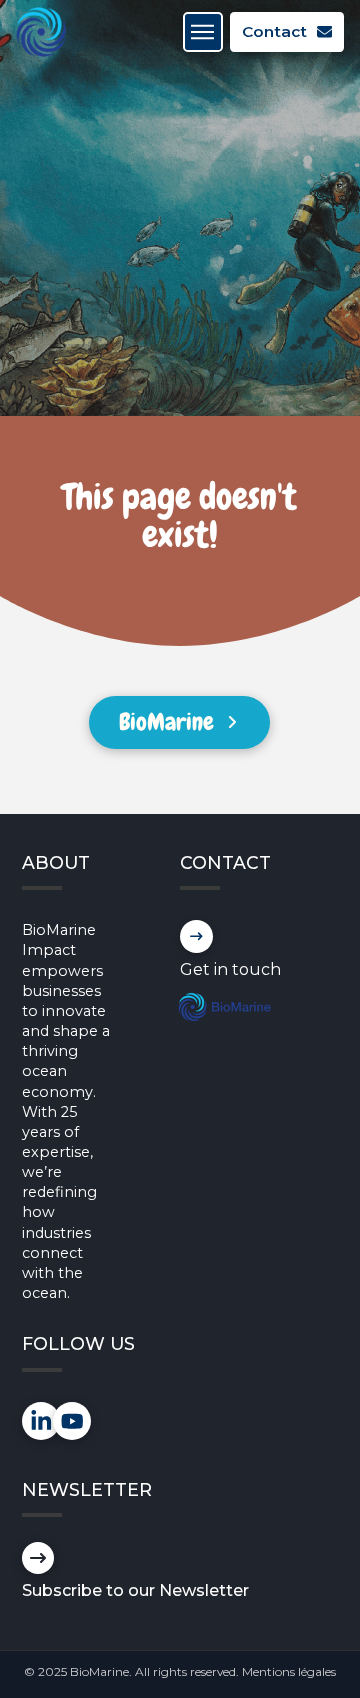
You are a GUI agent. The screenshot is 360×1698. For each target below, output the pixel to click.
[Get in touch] (196, 936)
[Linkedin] (41, 1421)
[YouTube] (72, 1421)
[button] (203, 32)
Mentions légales (289, 1671)
